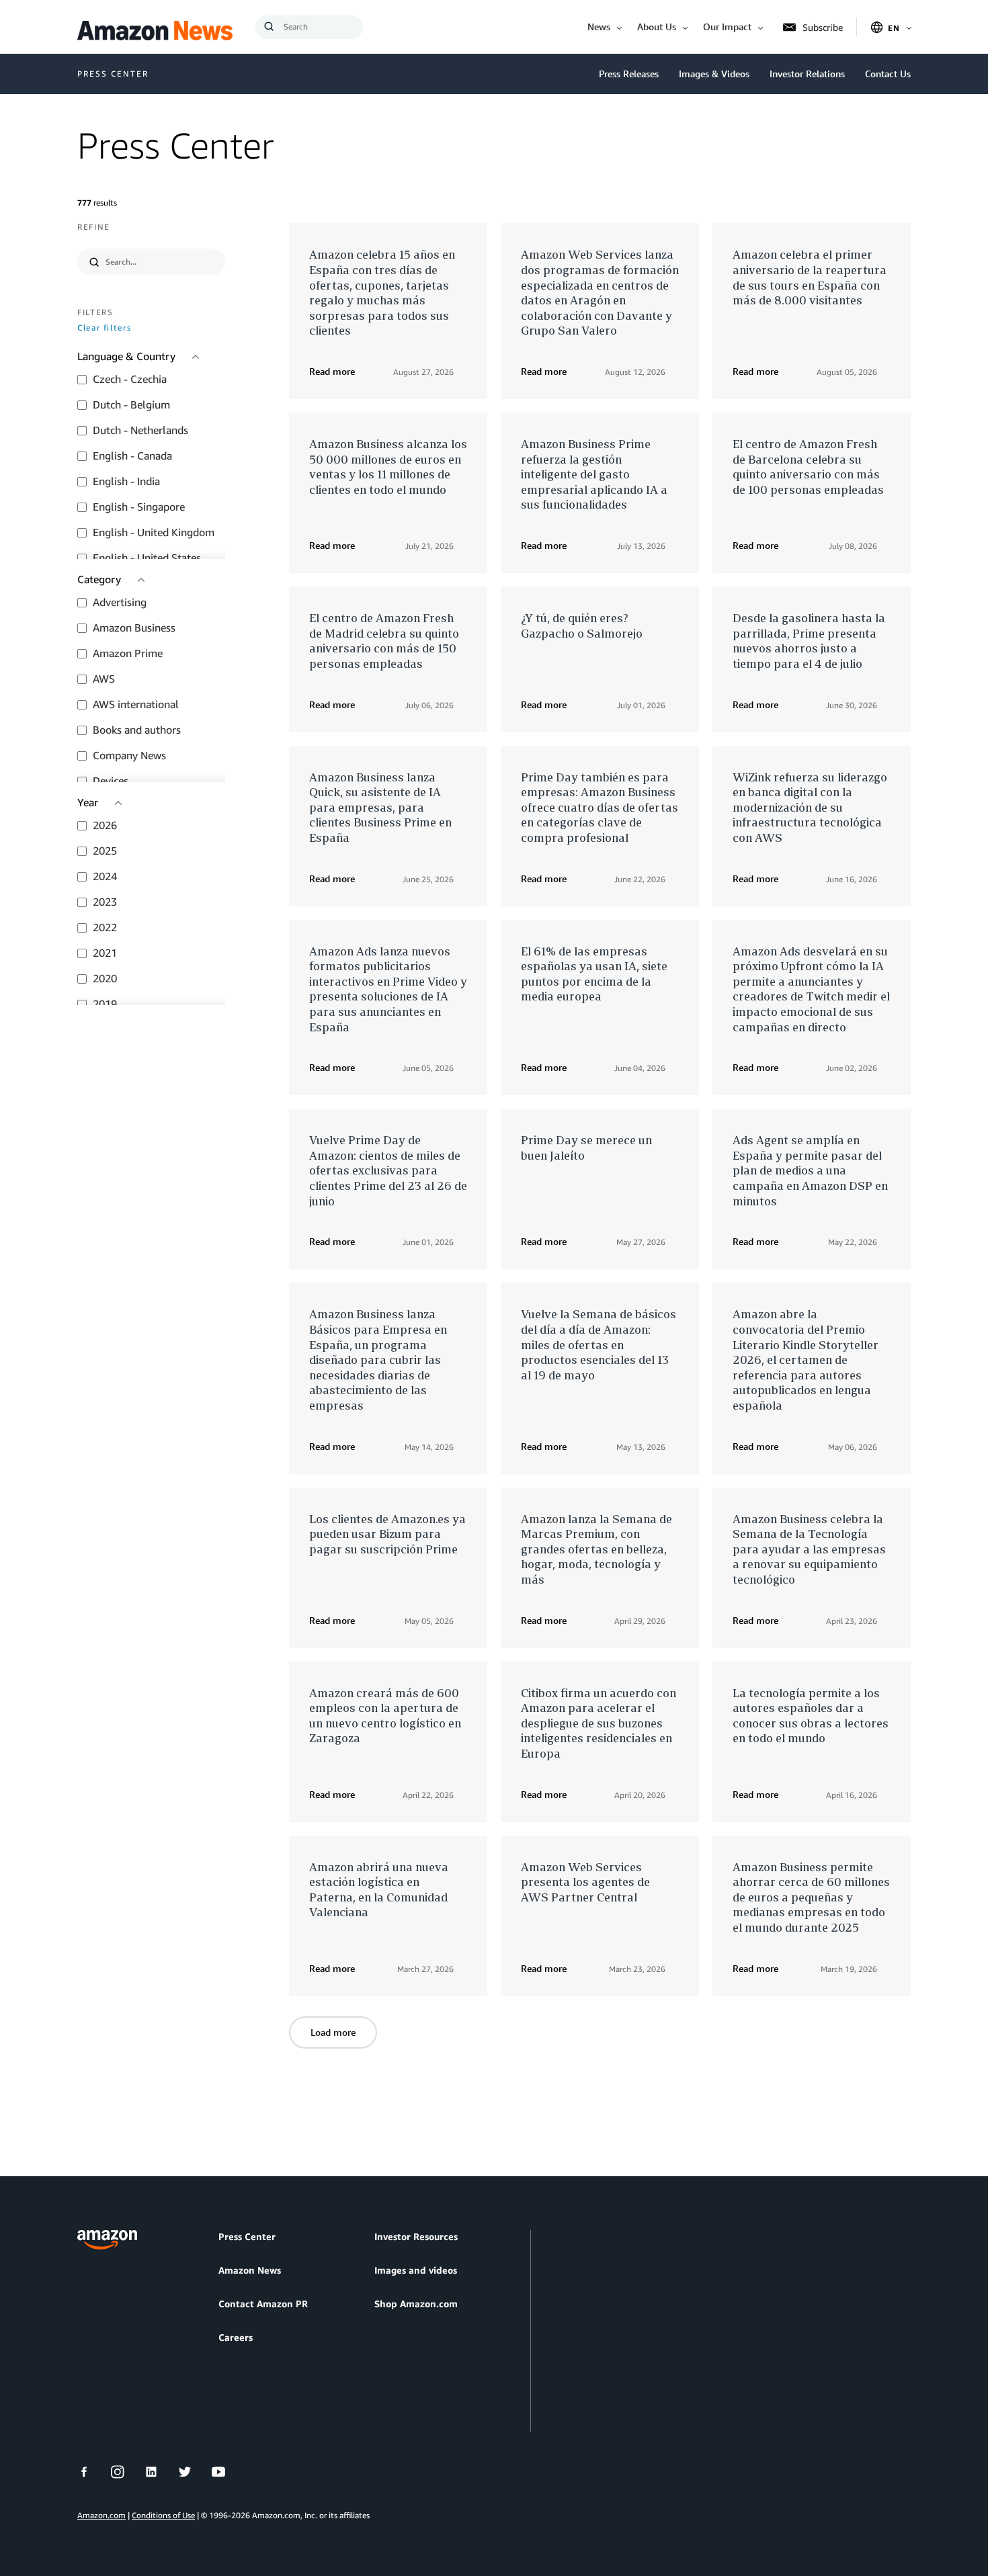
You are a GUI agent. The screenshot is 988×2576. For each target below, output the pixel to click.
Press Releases (629, 74)
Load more (333, 2032)
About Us (657, 27)
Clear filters (104, 328)
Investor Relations (807, 74)
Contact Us (888, 74)
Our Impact (727, 27)
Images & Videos (714, 74)
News (599, 27)
